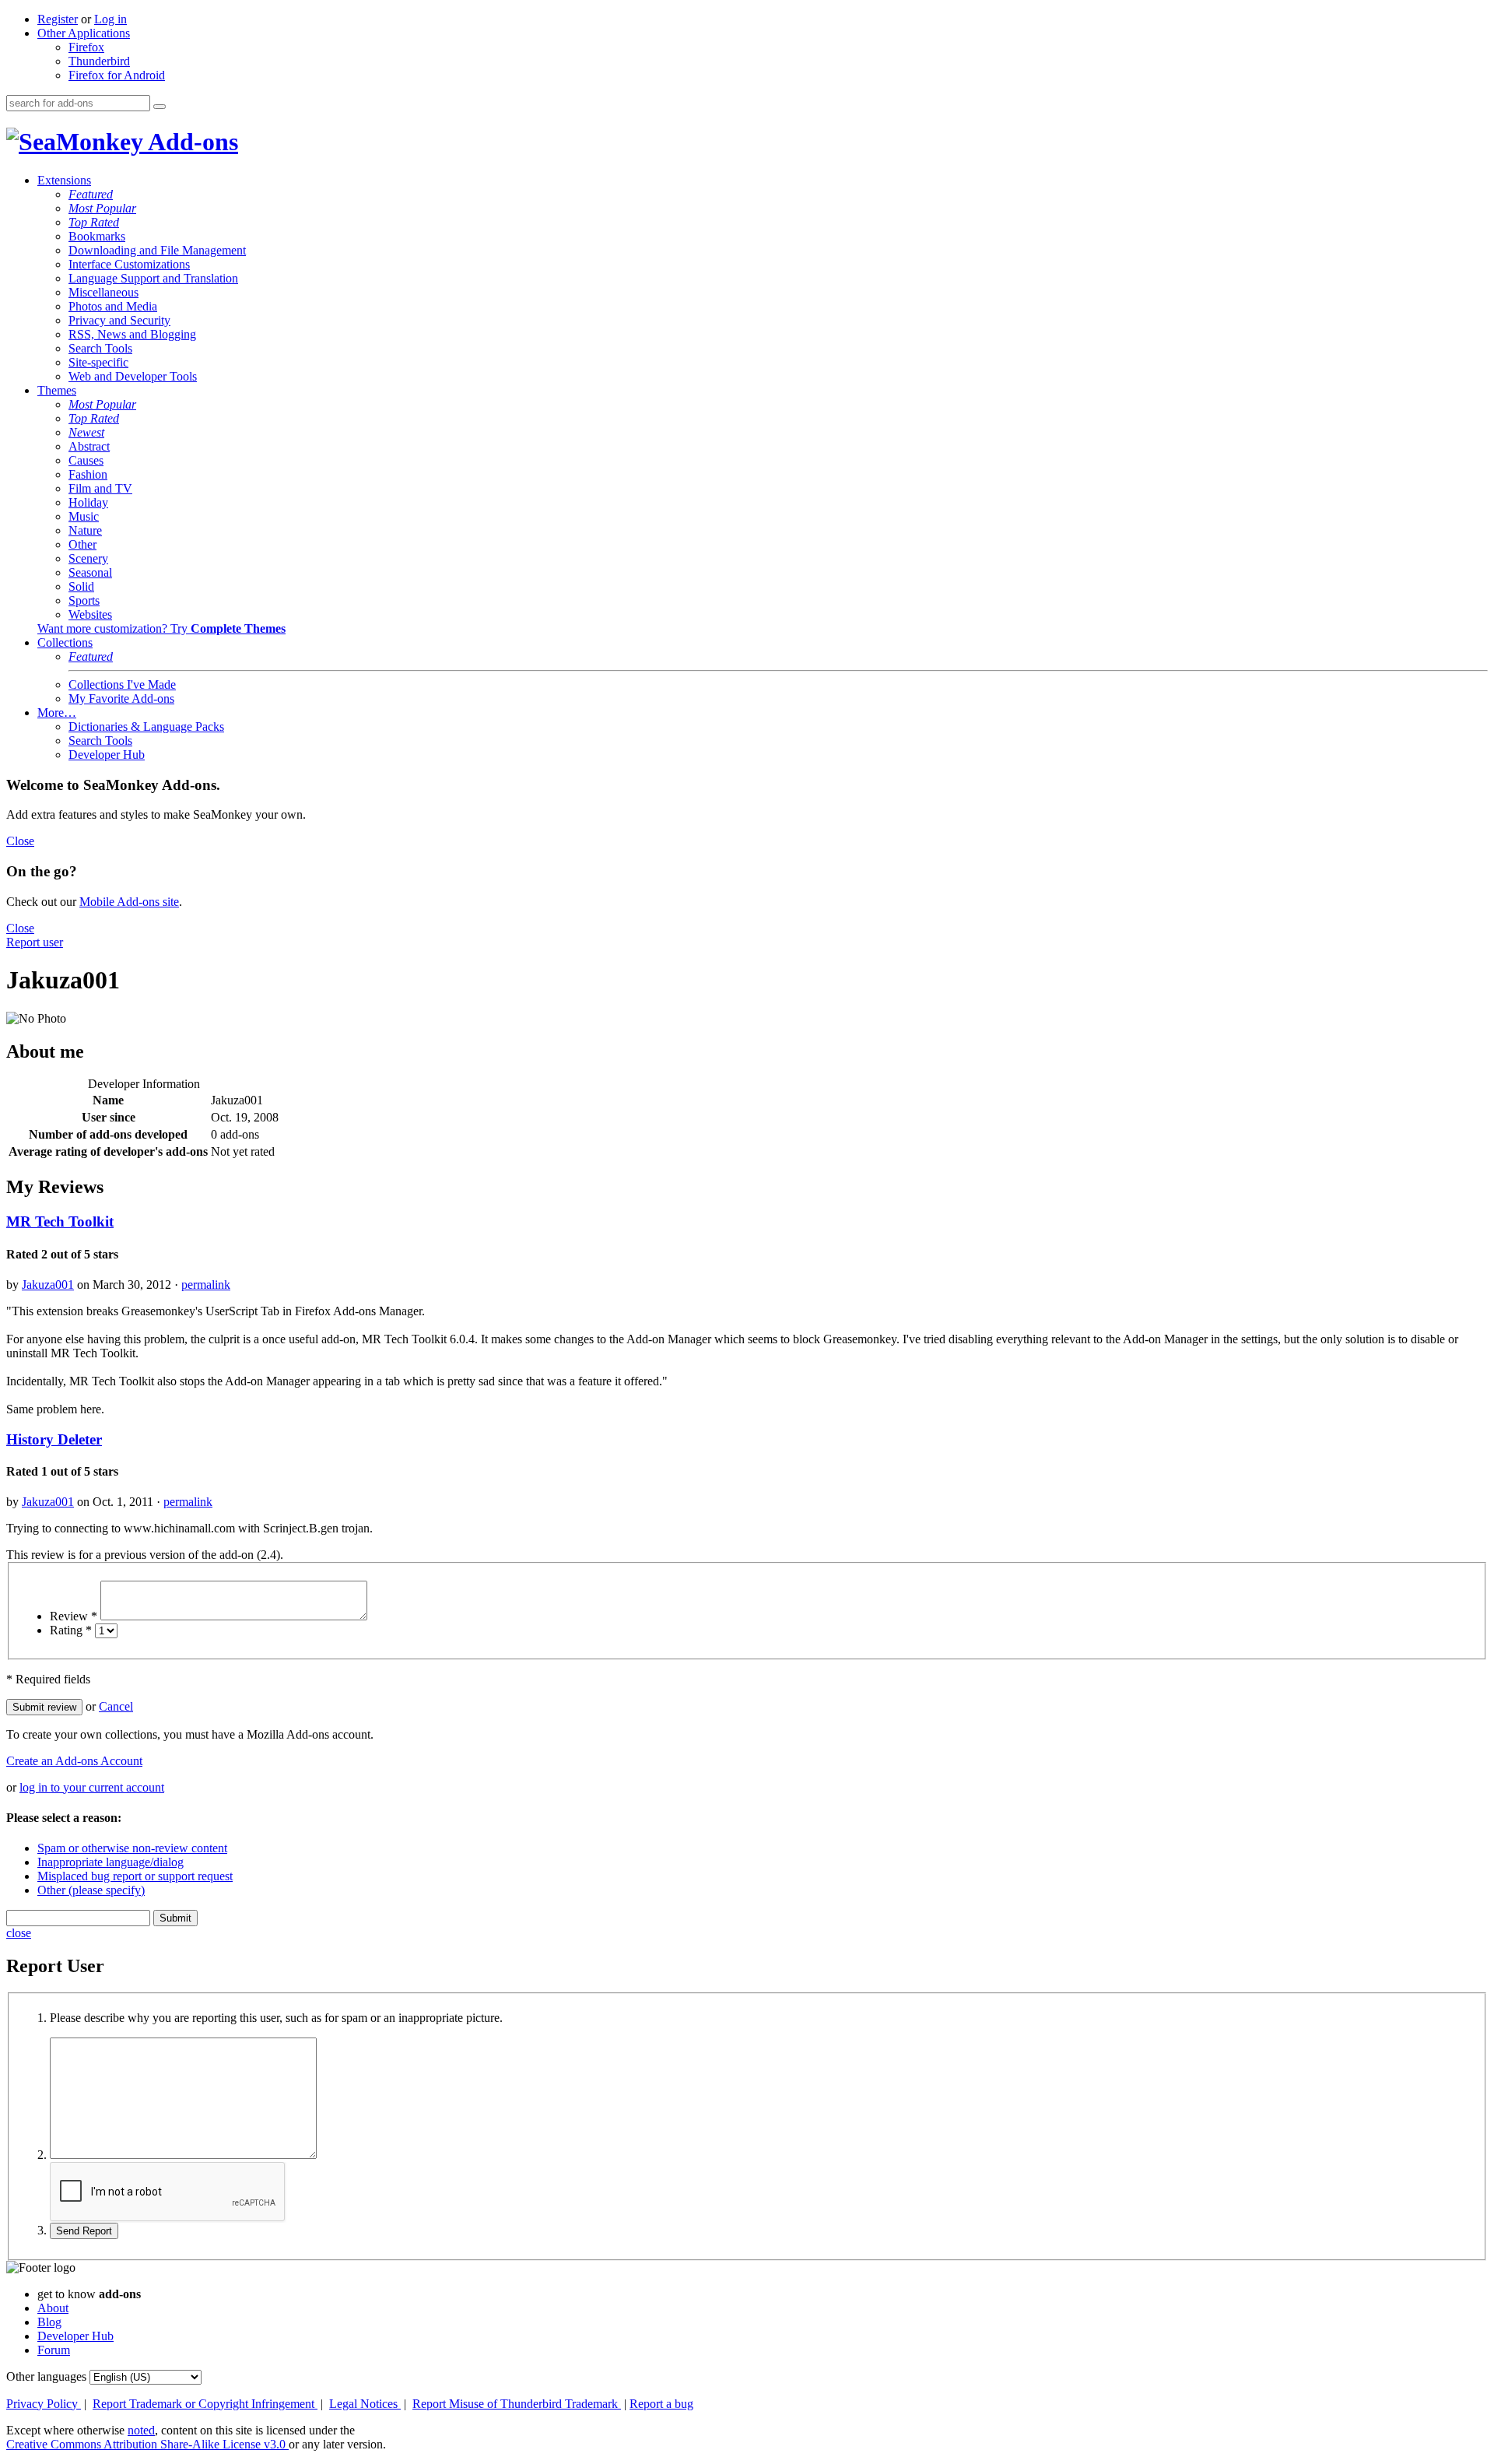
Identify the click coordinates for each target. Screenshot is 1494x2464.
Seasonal (90, 572)
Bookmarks (97, 236)
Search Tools (100, 348)
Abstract (89, 446)
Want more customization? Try (161, 628)
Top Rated (94, 222)
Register (58, 19)
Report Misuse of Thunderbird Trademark (517, 2404)
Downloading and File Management (157, 250)
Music (84, 516)
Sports (84, 600)
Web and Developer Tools (133, 376)
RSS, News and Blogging (132, 334)
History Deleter (54, 1439)
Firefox (86, 47)
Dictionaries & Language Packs (146, 727)
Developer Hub (107, 755)
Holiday (88, 502)
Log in (110, 19)
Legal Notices (365, 2404)
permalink (206, 1285)
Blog (49, 2322)
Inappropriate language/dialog (110, 1862)
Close (20, 841)
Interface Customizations (129, 264)
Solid (81, 586)
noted (141, 2430)
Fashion (88, 474)
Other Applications (84, 33)
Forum (54, 2350)
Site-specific (98, 362)
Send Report (84, 2231)
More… (57, 713)
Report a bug (661, 2404)
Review (74, 1616)
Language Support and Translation (153, 278)
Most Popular (102, 208)
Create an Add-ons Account (74, 1761)
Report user (35, 942)
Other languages (46, 2376)
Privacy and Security (119, 320)
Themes (57, 390)
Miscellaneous (103, 292)
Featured (91, 194)
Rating (71, 1630)
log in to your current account (92, 1787)
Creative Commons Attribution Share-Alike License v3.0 (147, 2444)
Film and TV (100, 488)
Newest (86, 432)
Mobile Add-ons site (129, 902)
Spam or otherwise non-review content (132, 1848)
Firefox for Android (117, 75)
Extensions (64, 180)
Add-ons (191, 142)
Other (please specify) (91, 1890)
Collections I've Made (122, 684)
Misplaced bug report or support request (135, 1876)
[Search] (160, 107)
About (53, 2308)
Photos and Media (113, 306)
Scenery (88, 558)
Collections (65, 642)
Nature (85, 530)
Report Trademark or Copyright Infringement (205, 2404)
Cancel (116, 1706)
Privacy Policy (44, 2404)
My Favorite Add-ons (121, 698)
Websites (90, 614)
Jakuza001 (48, 1285)
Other (82, 544)
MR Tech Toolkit (60, 1221)
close (19, 1933)
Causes (86, 460)
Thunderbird (99, 61)
